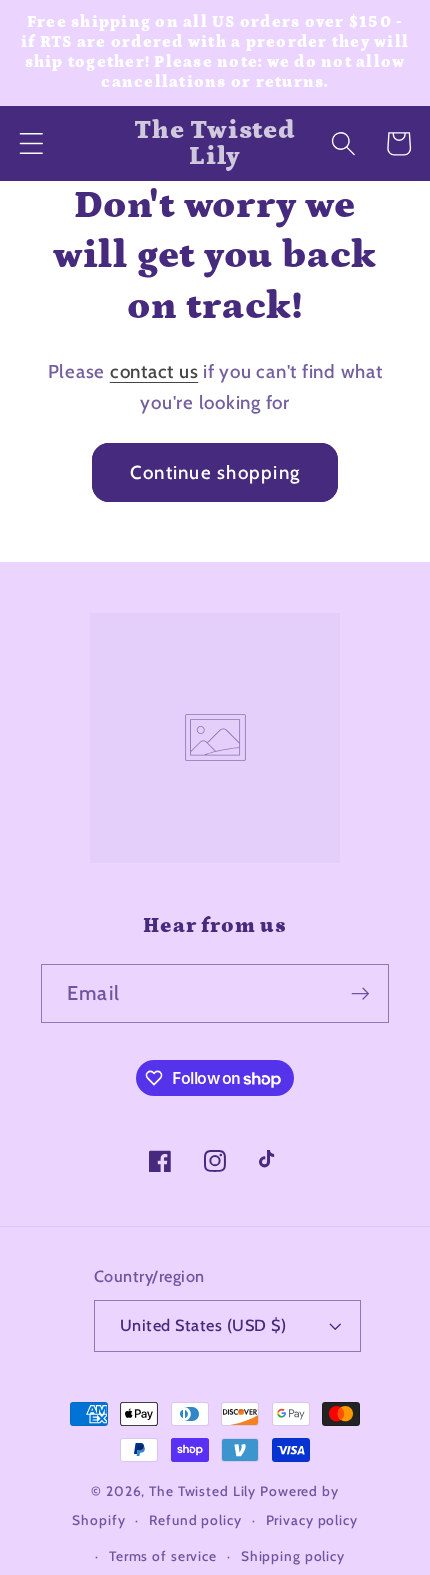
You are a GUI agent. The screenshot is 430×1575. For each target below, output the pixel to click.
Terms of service (163, 1556)
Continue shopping (215, 472)
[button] (31, 143)
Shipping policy (293, 1556)
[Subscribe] (360, 993)
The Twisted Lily (202, 1491)
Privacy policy (312, 1520)
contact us (154, 371)
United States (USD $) (203, 1325)
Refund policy (195, 1520)
